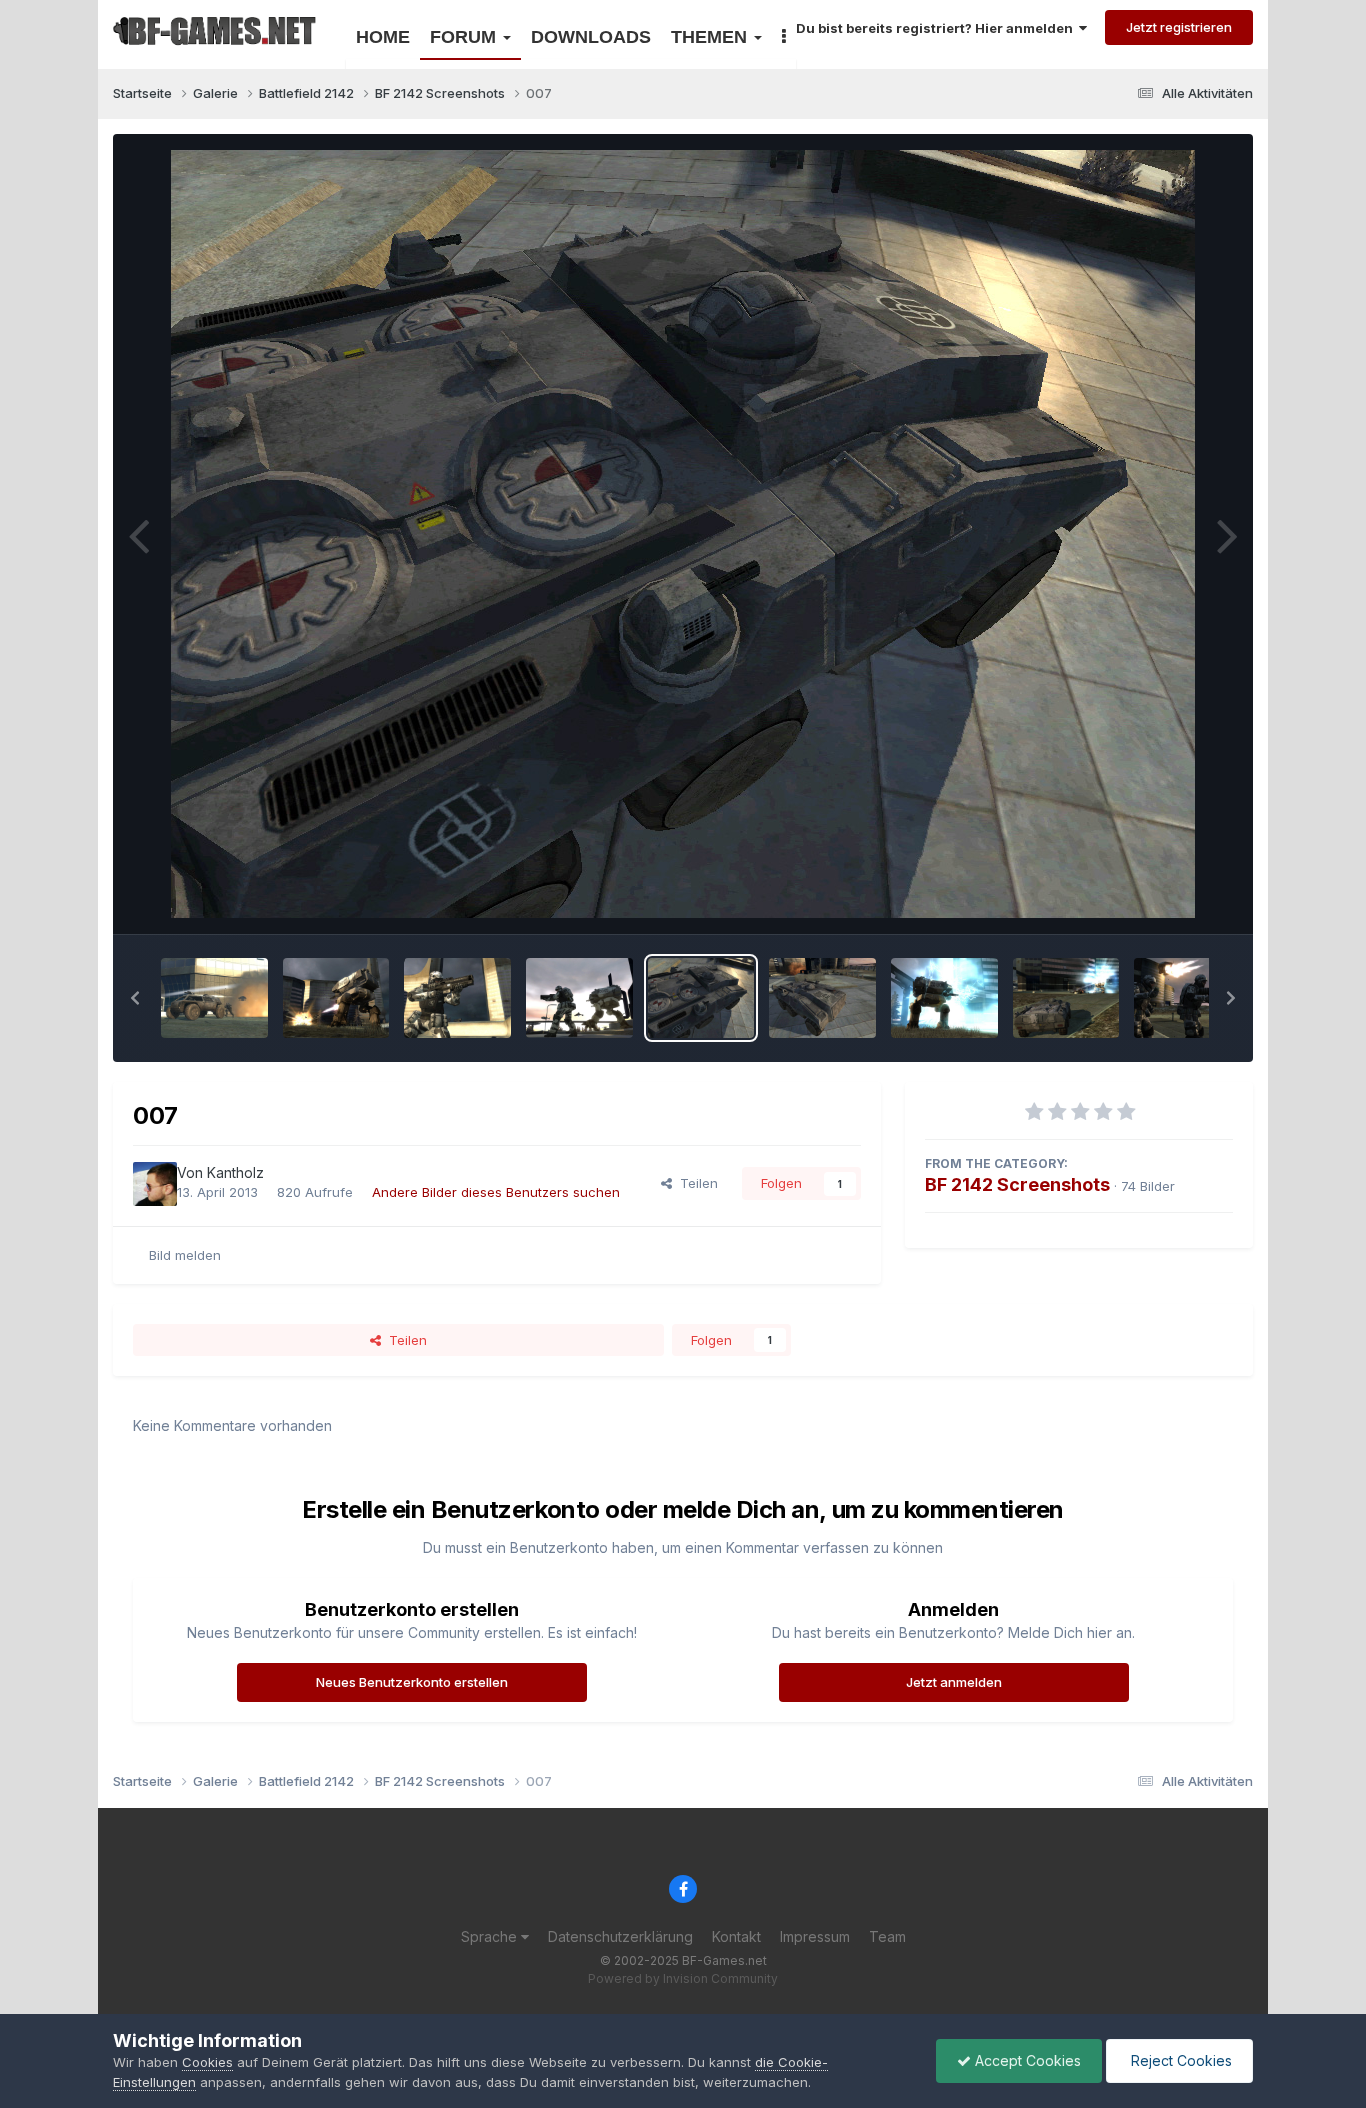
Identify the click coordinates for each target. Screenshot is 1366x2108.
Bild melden (185, 1255)
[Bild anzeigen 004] (1066, 998)
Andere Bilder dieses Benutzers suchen (496, 1192)
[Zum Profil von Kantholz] (155, 1184)
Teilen (695, 1183)
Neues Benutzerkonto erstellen (412, 1682)
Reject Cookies (1179, 2060)
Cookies (207, 2062)
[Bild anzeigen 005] (944, 998)
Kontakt (736, 1936)
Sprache (491, 1936)
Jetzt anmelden (954, 1682)
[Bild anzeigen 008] (579, 998)
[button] (135, 998)
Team (887, 1936)
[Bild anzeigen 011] (214, 998)
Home (383, 37)
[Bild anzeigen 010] (336, 998)
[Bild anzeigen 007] (701, 998)
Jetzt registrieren (1179, 27)
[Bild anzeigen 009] (457, 998)
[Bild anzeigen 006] (822, 998)
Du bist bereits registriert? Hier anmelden (937, 28)
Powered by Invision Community (683, 1978)
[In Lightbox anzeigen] (683, 534)
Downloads (591, 37)
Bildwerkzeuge (1162, 897)
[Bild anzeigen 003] (1187, 998)
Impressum (815, 1936)
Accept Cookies (1026, 2060)
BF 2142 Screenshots (1017, 1184)
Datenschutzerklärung (620, 1936)
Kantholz (235, 1172)
